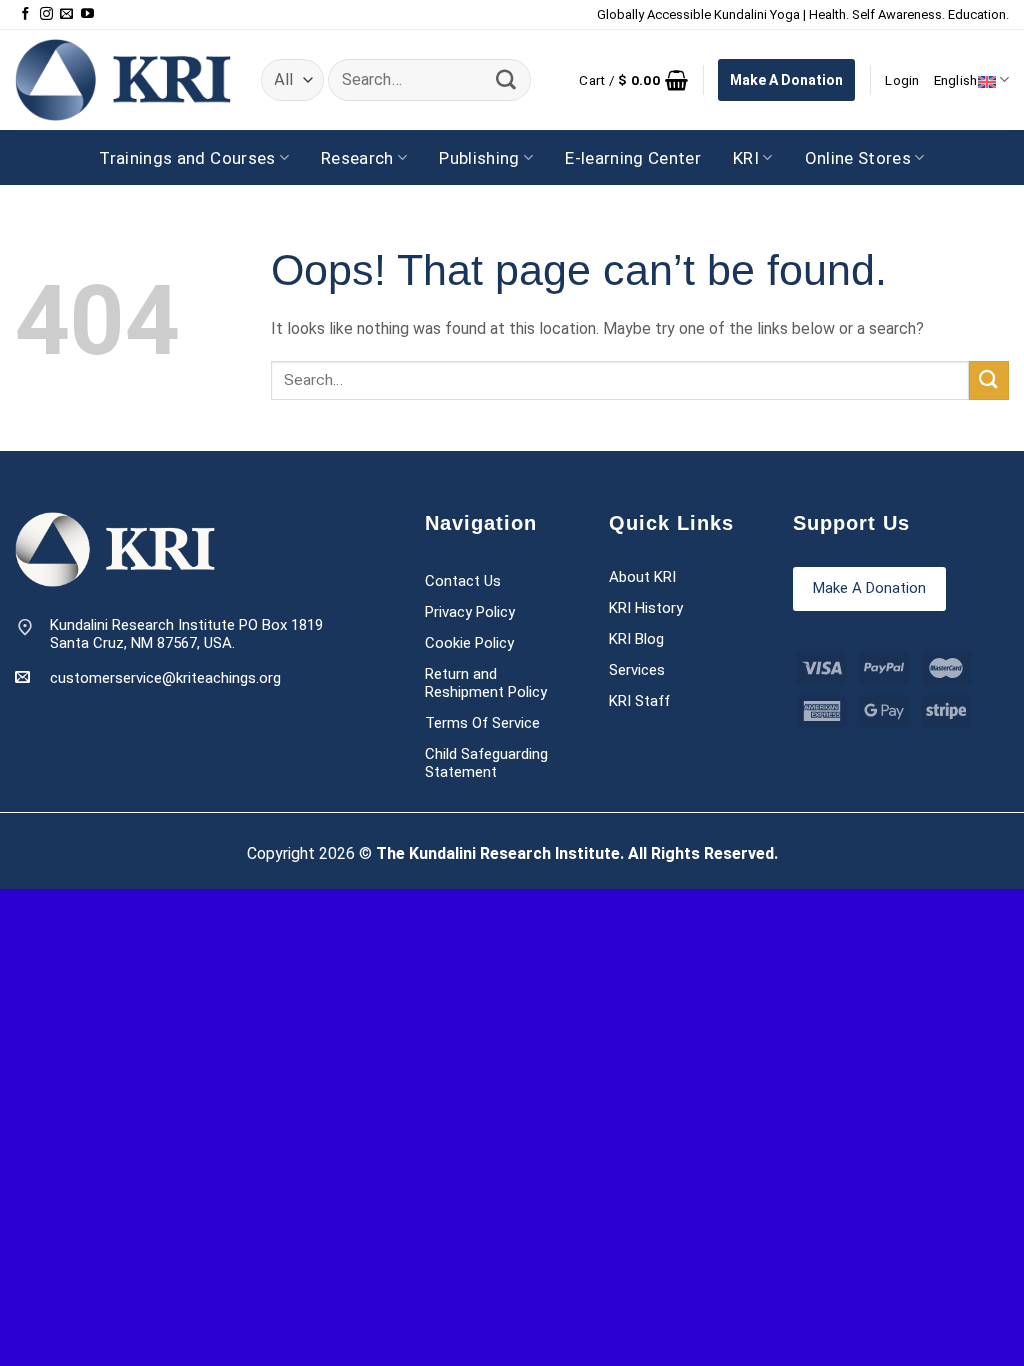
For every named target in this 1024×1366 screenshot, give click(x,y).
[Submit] (506, 80)
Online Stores (858, 158)
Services (637, 670)
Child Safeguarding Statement (486, 763)
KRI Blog (636, 639)
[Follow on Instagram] (46, 14)
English (956, 80)
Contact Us (463, 581)
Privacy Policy (470, 612)
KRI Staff (639, 701)
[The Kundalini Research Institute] (123, 79)
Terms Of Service (482, 723)
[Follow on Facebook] (25, 14)
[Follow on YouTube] (87, 14)
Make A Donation (786, 80)
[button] (633, 80)
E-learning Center (633, 158)
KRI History (646, 608)
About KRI (642, 577)
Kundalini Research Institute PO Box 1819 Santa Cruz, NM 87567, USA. (186, 634)
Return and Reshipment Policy (486, 683)
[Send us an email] (66, 14)
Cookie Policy (469, 643)
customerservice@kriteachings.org (165, 678)
